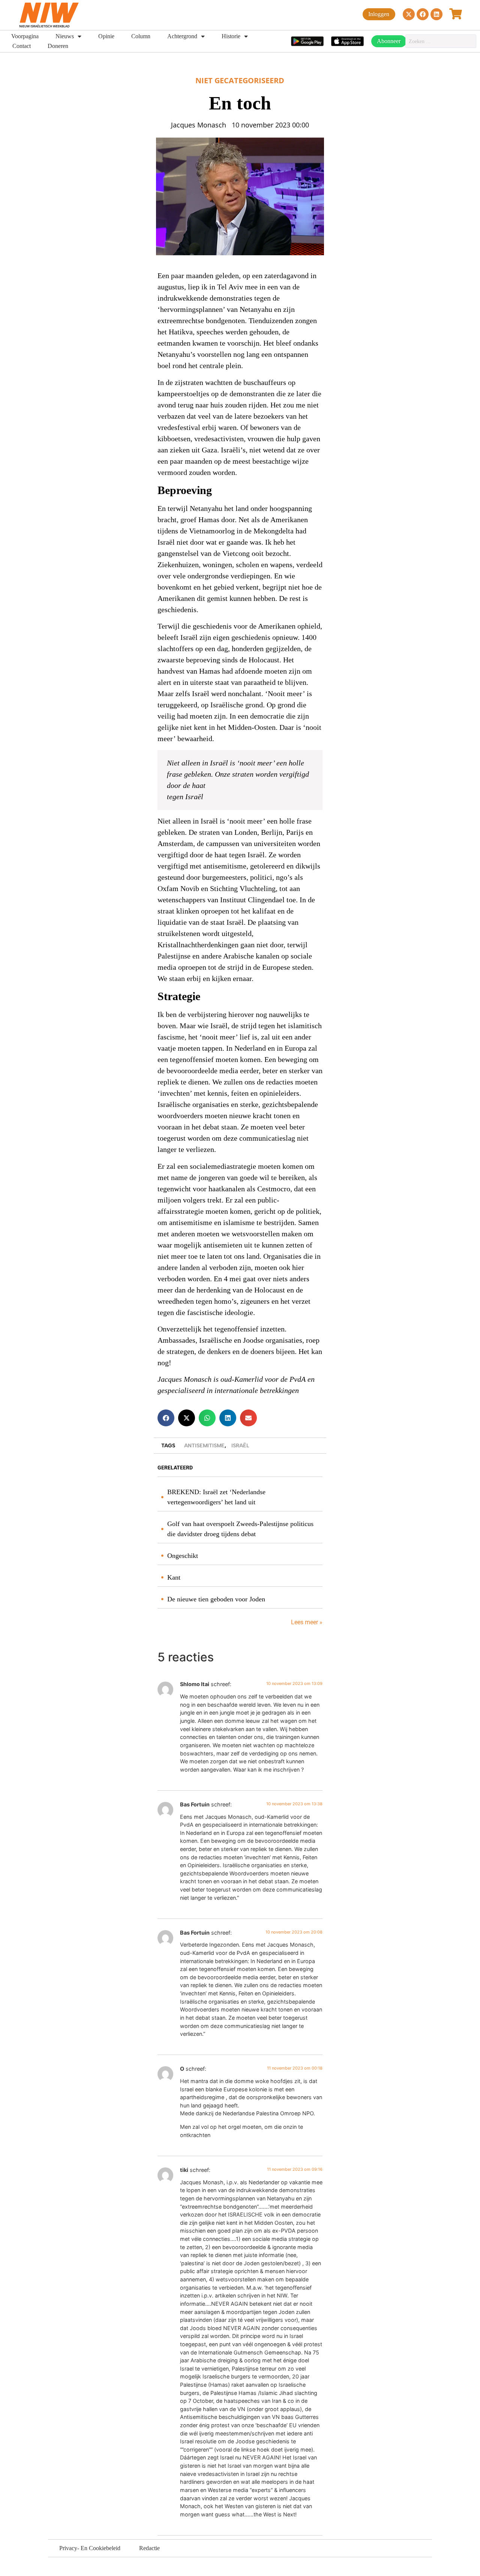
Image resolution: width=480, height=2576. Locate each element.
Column (141, 36)
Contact (22, 46)
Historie (231, 36)
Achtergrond (182, 36)
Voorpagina (25, 36)
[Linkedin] (436, 14)
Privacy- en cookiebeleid (90, 2548)
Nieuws (65, 36)
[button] (166, 1418)
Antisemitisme (204, 1446)
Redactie (149, 2548)
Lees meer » (306, 1622)
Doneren (58, 46)
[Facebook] (423, 14)
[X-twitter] (409, 14)
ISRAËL (240, 1446)
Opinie (106, 36)
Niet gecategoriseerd (240, 80)
